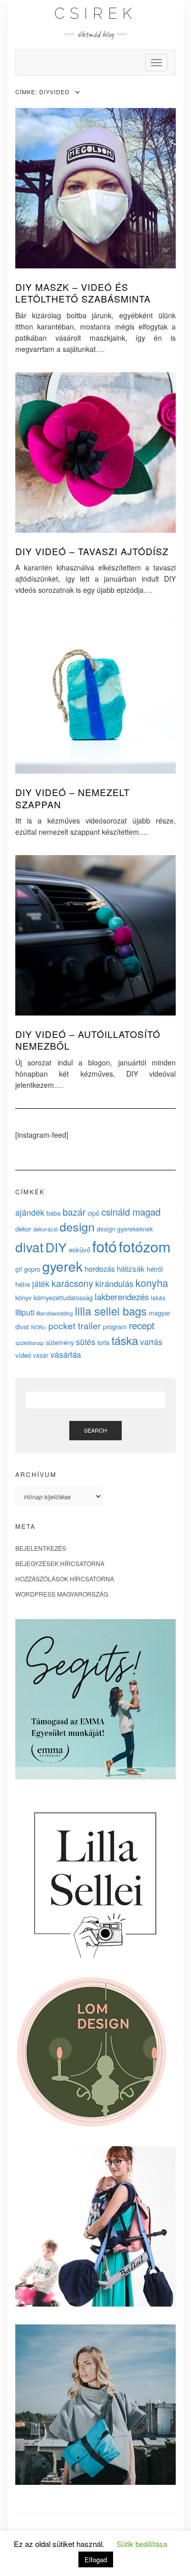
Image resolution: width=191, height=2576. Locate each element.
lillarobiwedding (54, 1313)
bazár (74, 1212)
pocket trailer (75, 1325)
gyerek (62, 1266)
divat (29, 1246)
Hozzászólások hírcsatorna (65, 1579)
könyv (23, 1297)
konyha (152, 1283)
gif (19, 1269)
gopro (32, 1269)
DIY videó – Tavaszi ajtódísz (92, 551)
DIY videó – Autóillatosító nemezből (88, 1040)
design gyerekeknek (125, 1229)
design (77, 1226)
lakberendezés (122, 1297)
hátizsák (131, 1268)
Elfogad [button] (96, 2559)
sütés (86, 1342)
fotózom (145, 1246)
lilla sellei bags (111, 1311)
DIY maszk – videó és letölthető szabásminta (83, 293)
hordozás (100, 1268)
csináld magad (131, 1212)
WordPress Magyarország (62, 1594)
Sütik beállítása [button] (142, 2544)
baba (53, 1213)
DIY (56, 1247)
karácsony (72, 1283)
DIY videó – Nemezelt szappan (73, 798)
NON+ (39, 1327)
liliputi (25, 1312)
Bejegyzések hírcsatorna (60, 1563)
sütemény (60, 1342)
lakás (158, 1297)
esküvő (79, 1250)
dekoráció (45, 1229)
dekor (23, 1229)
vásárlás (66, 1354)
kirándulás (114, 1283)
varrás (151, 1342)
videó (23, 1355)
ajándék (30, 1212)
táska (125, 1340)
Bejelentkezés (41, 1548)
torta (103, 1342)
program (115, 1326)
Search (95, 1430)
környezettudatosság (63, 1297)
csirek (96, 13)
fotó (104, 1246)
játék (41, 1284)
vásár (41, 1355)
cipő (93, 1213)
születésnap (30, 1342)
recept (142, 1325)
